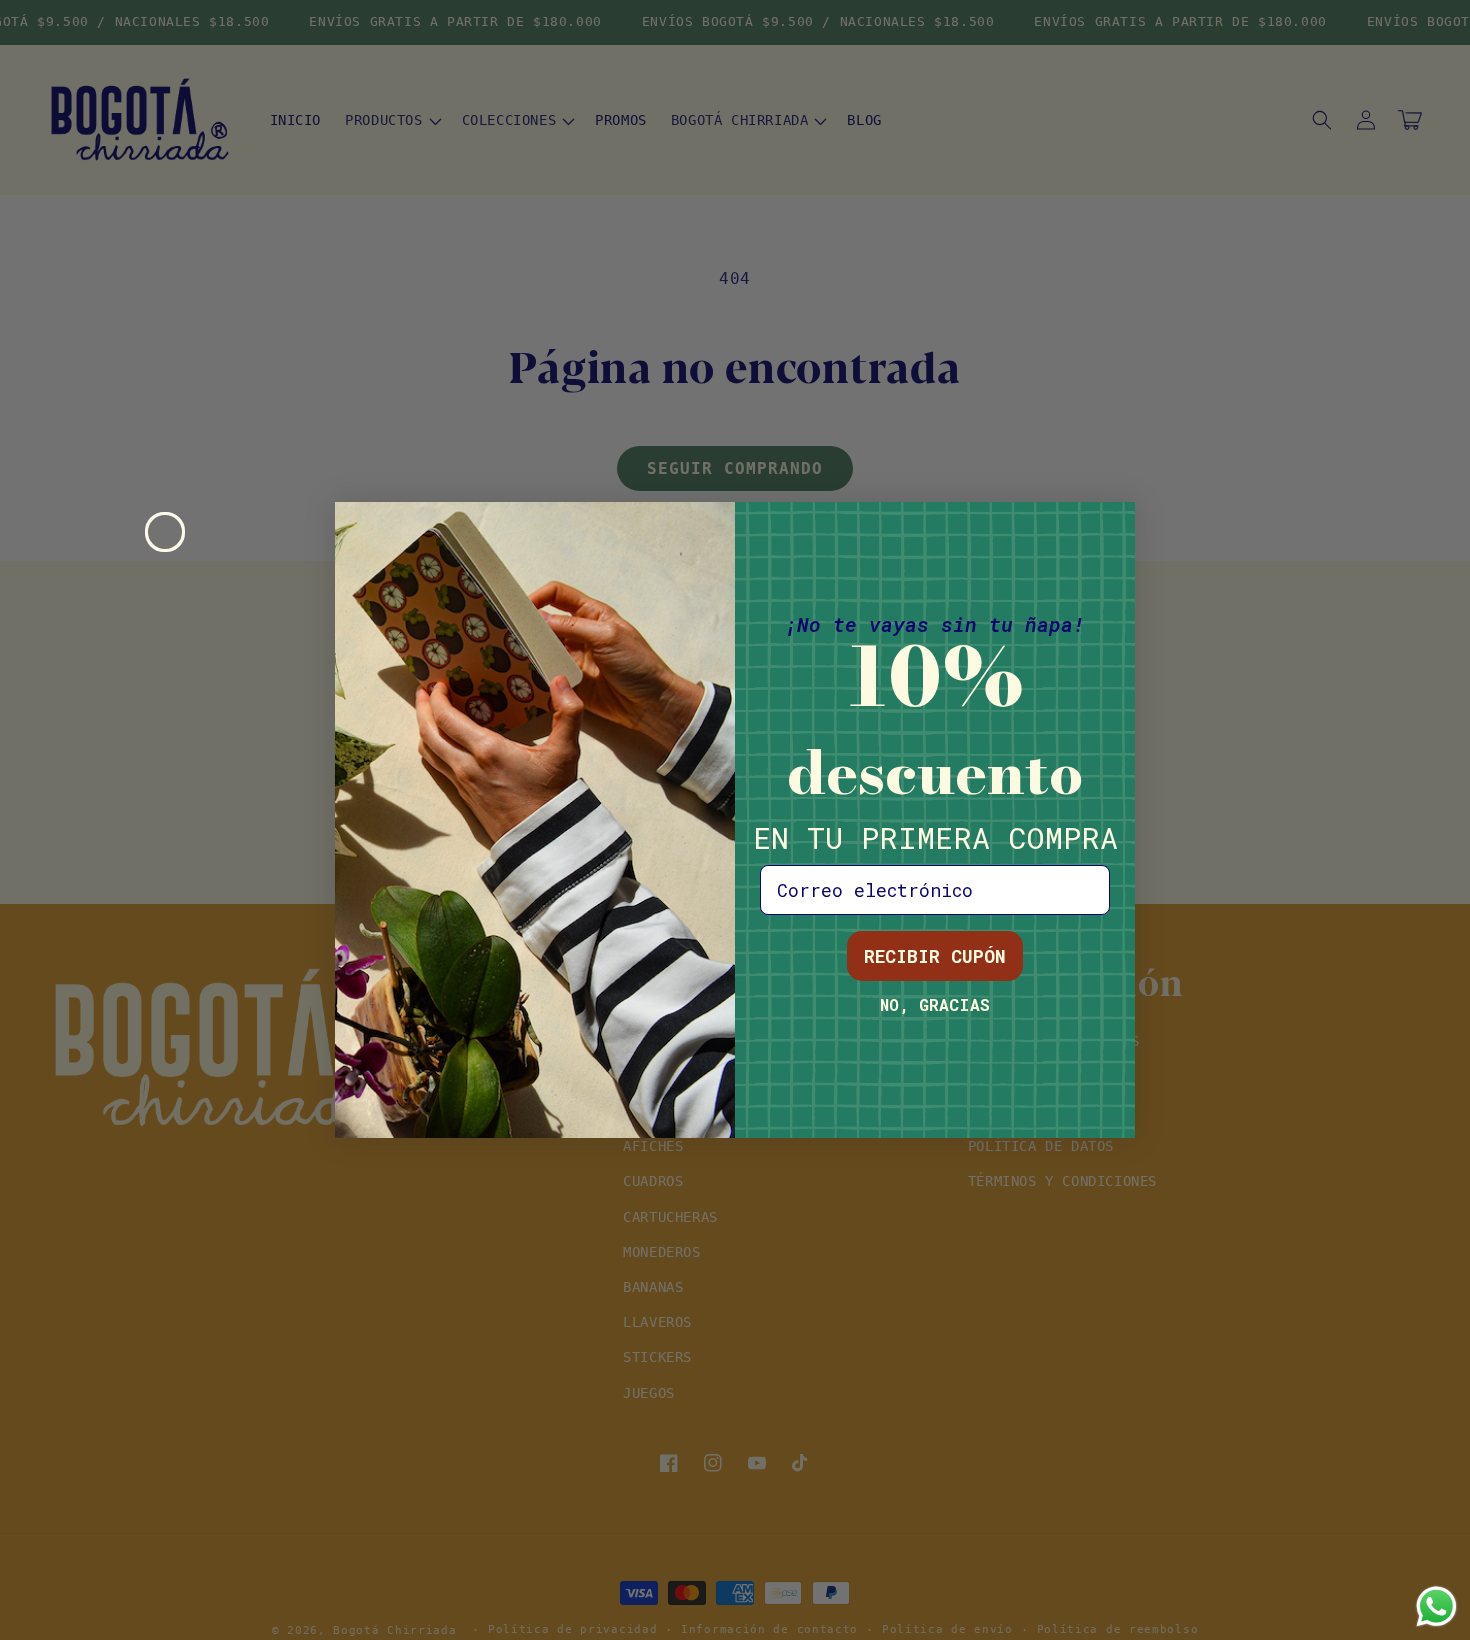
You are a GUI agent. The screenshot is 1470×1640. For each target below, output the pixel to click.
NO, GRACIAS (935, 1004)
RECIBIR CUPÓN (935, 956)
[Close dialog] (165, 532)
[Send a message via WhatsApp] (1436, 1606)
